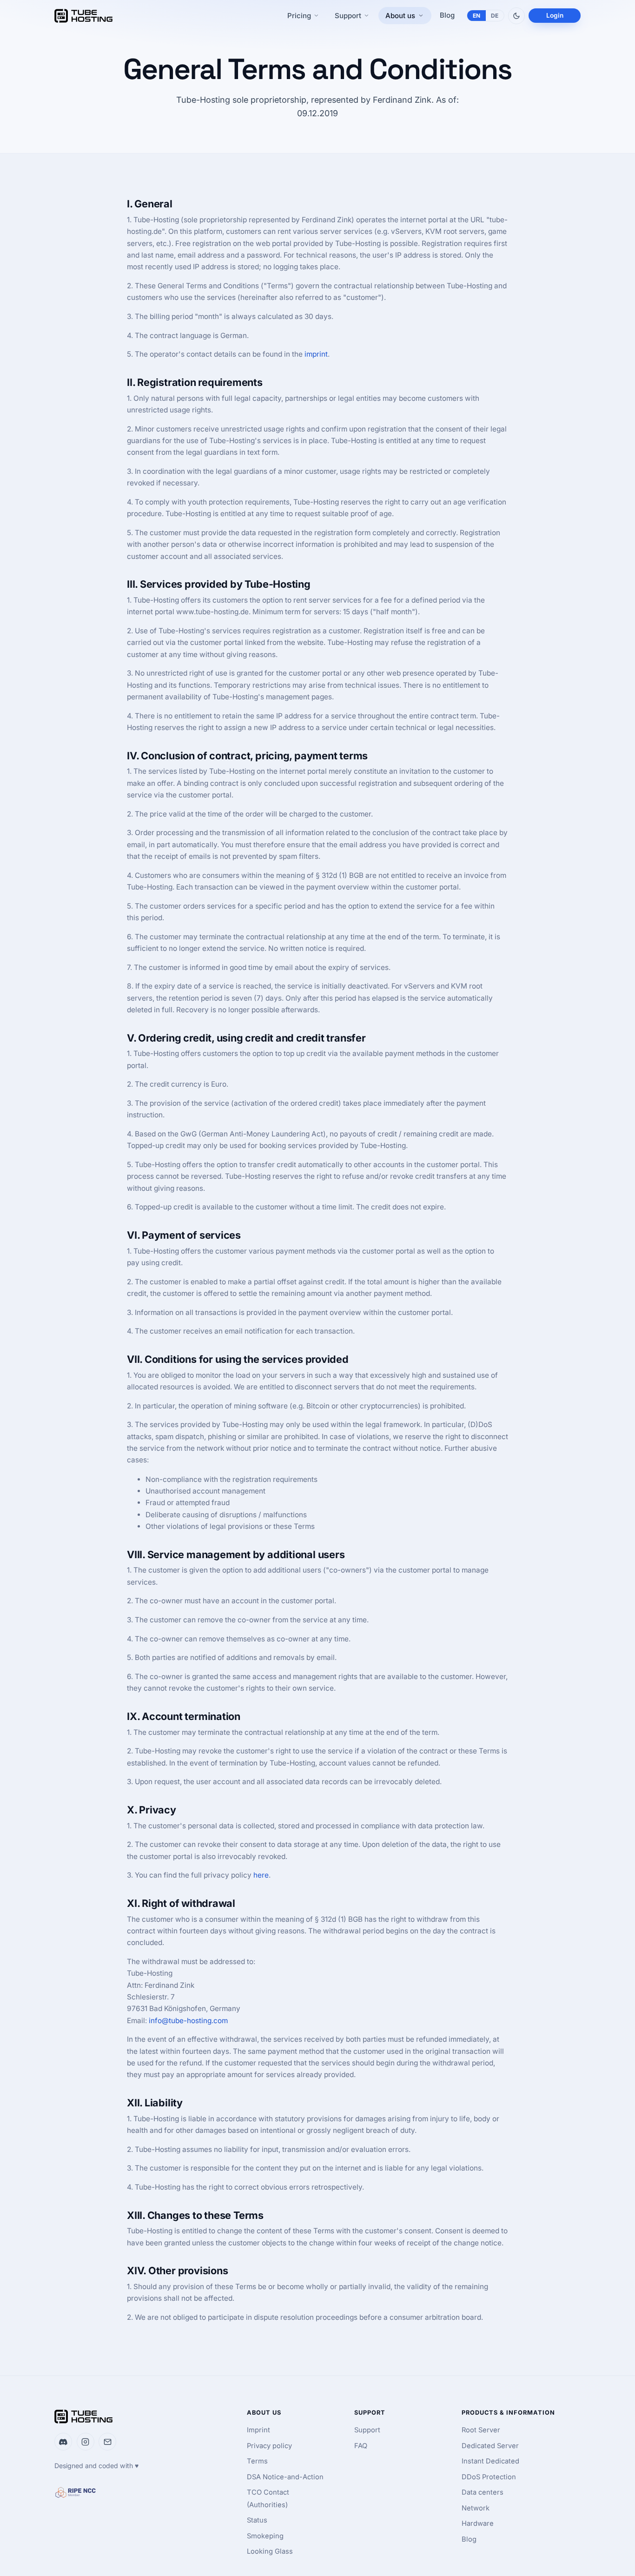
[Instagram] (86, 2442)
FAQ (361, 2446)
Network (476, 2508)
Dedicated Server (490, 2446)
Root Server (481, 2430)
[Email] (107, 2442)
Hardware (478, 2523)
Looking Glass (270, 2551)
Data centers (483, 2492)
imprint (316, 354)
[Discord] (63, 2442)
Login (555, 15)
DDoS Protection (489, 2477)
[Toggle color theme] (516, 16)
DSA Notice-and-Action (285, 2477)
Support (367, 2430)
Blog (447, 15)
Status (257, 2520)
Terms (257, 2461)
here (261, 1875)
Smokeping (265, 2536)
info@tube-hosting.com (188, 2021)
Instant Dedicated (490, 2461)
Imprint (258, 2430)
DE (495, 16)
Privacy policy (269, 2446)
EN (477, 16)
